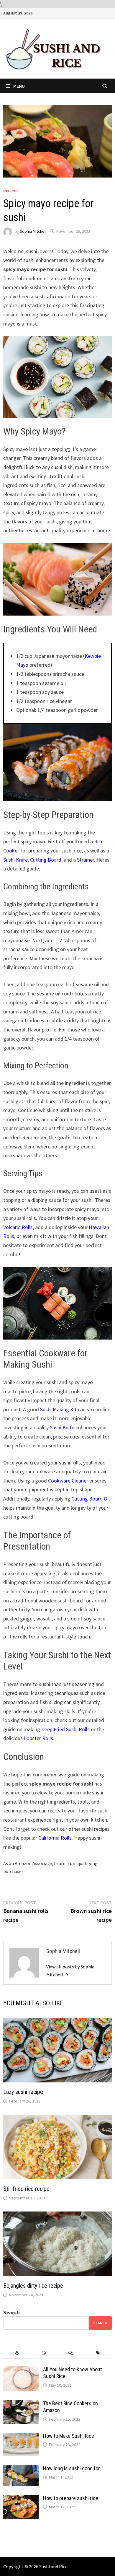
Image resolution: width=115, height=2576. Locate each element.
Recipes (11, 191)
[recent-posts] (44, 2353)
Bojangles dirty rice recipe (33, 2286)
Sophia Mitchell (33, 231)
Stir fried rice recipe (26, 2189)
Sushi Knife (15, 860)
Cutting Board (46, 860)
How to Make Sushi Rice (69, 2436)
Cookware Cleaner (68, 1481)
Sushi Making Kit (58, 1409)
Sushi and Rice (53, 2567)
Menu (19, 86)
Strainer (86, 860)
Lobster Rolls (38, 1738)
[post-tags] (98, 2353)
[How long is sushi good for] (21, 2469)
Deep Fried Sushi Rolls (65, 1729)
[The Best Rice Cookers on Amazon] (21, 2404)
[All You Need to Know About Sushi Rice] (21, 2370)
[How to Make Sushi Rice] (21, 2437)
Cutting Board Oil (91, 1499)
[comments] (71, 2353)
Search (11, 2312)
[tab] (17, 2353)
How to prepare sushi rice (71, 2498)
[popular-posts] (17, 2353)
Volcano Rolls (18, 1227)
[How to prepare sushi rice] (21, 2499)
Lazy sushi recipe (23, 2092)
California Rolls (55, 1838)
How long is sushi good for (72, 2468)
